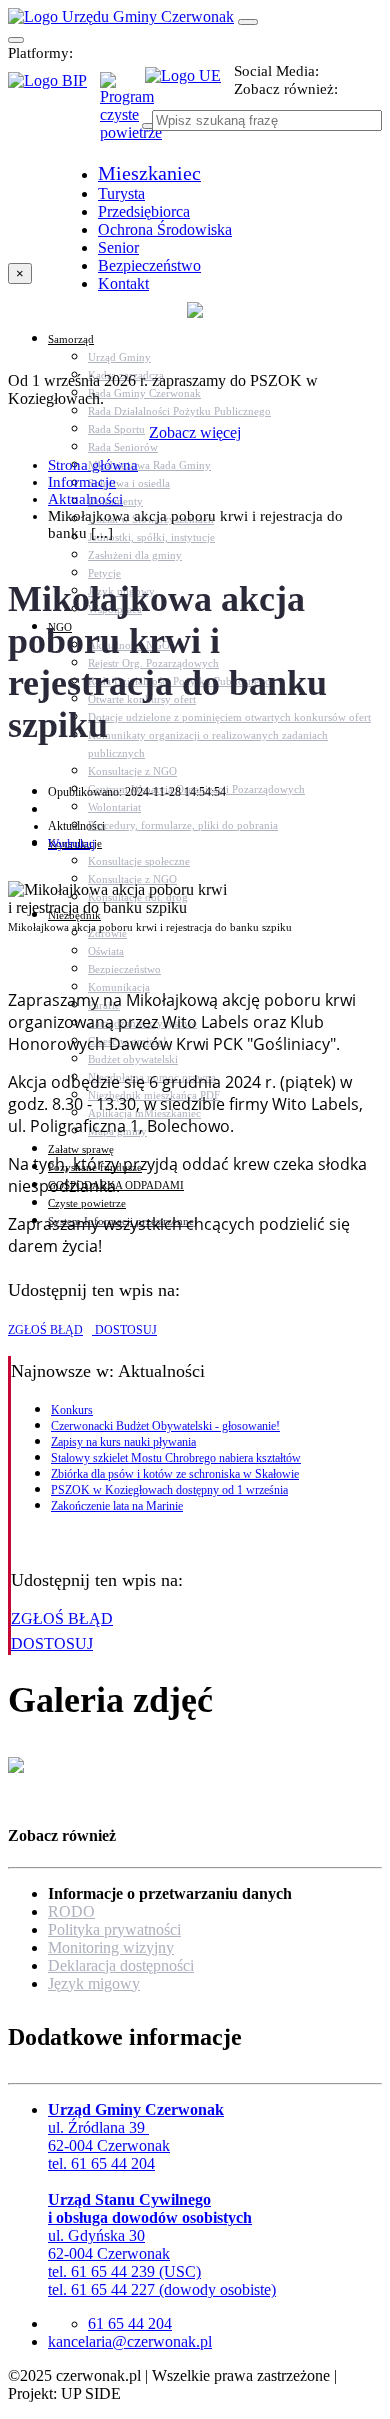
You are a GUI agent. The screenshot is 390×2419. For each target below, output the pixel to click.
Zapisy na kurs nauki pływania (123, 1442)
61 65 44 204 (130, 2323)
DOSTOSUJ (124, 1330)
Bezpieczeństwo (124, 969)
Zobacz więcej (195, 432)
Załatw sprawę (81, 1149)
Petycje (104, 573)
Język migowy (94, 1983)
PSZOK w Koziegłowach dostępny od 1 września (169, 1490)
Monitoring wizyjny (111, 1947)
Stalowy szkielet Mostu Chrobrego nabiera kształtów (176, 1458)
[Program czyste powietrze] (122, 92)
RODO (71, 1911)
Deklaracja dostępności (121, 1965)
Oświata (106, 951)
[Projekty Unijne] (189, 87)
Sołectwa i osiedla (129, 483)
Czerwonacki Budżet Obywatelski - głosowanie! (165, 1426)
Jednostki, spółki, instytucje (151, 537)
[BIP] (54, 87)
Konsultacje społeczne (139, 861)
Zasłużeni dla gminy (135, 555)
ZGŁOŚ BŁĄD (45, 1330)
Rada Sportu (116, 429)
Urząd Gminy (119, 357)
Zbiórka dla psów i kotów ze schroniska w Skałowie (175, 1474)
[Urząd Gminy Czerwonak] (121, 16)
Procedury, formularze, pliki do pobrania (183, 825)
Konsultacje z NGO (132, 771)
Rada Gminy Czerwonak (144, 393)
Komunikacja (119, 987)
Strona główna (93, 465)
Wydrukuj (71, 844)
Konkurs (72, 1410)
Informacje (82, 482)
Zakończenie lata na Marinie (117, 1506)
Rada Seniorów (123, 447)
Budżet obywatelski (133, 1059)
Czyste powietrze (87, 1203)
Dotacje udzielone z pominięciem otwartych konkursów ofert (229, 717)
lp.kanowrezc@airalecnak (130, 2341)
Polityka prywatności (114, 1929)
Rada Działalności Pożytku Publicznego (179, 411)
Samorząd (71, 339)
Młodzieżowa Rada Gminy (149, 465)
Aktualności (85, 499)
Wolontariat (114, 807)
